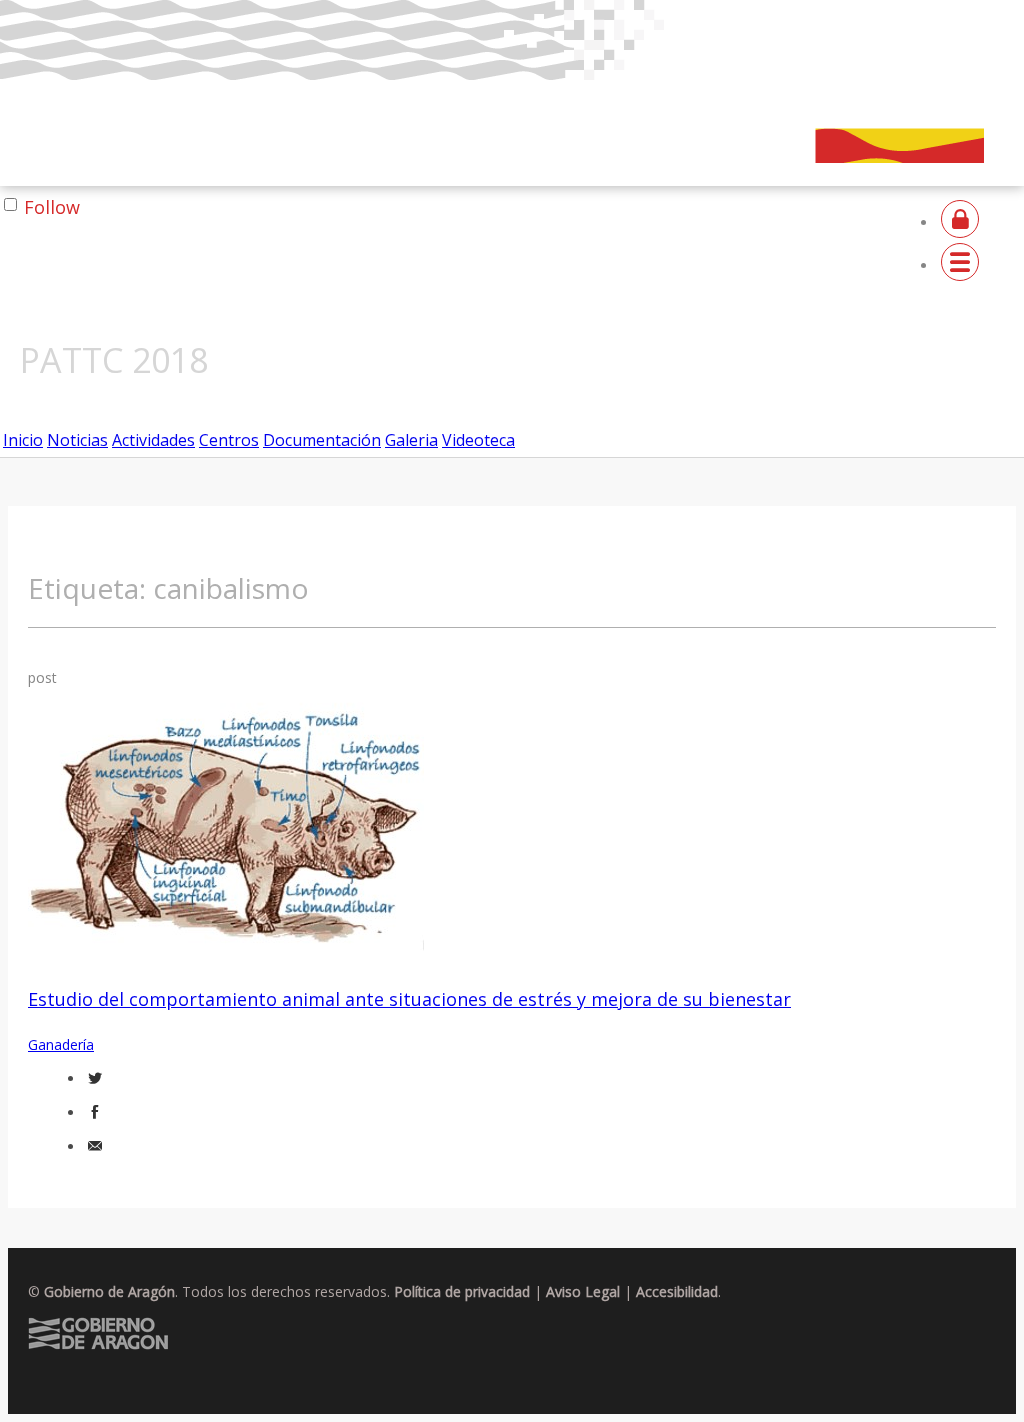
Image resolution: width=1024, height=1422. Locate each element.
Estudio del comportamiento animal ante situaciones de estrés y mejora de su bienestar (409, 999)
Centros (229, 440)
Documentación (322, 440)
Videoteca (478, 440)
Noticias (77, 440)
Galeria (411, 440)
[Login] (960, 222)
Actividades (153, 440)
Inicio (23, 440)
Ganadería (61, 1044)
